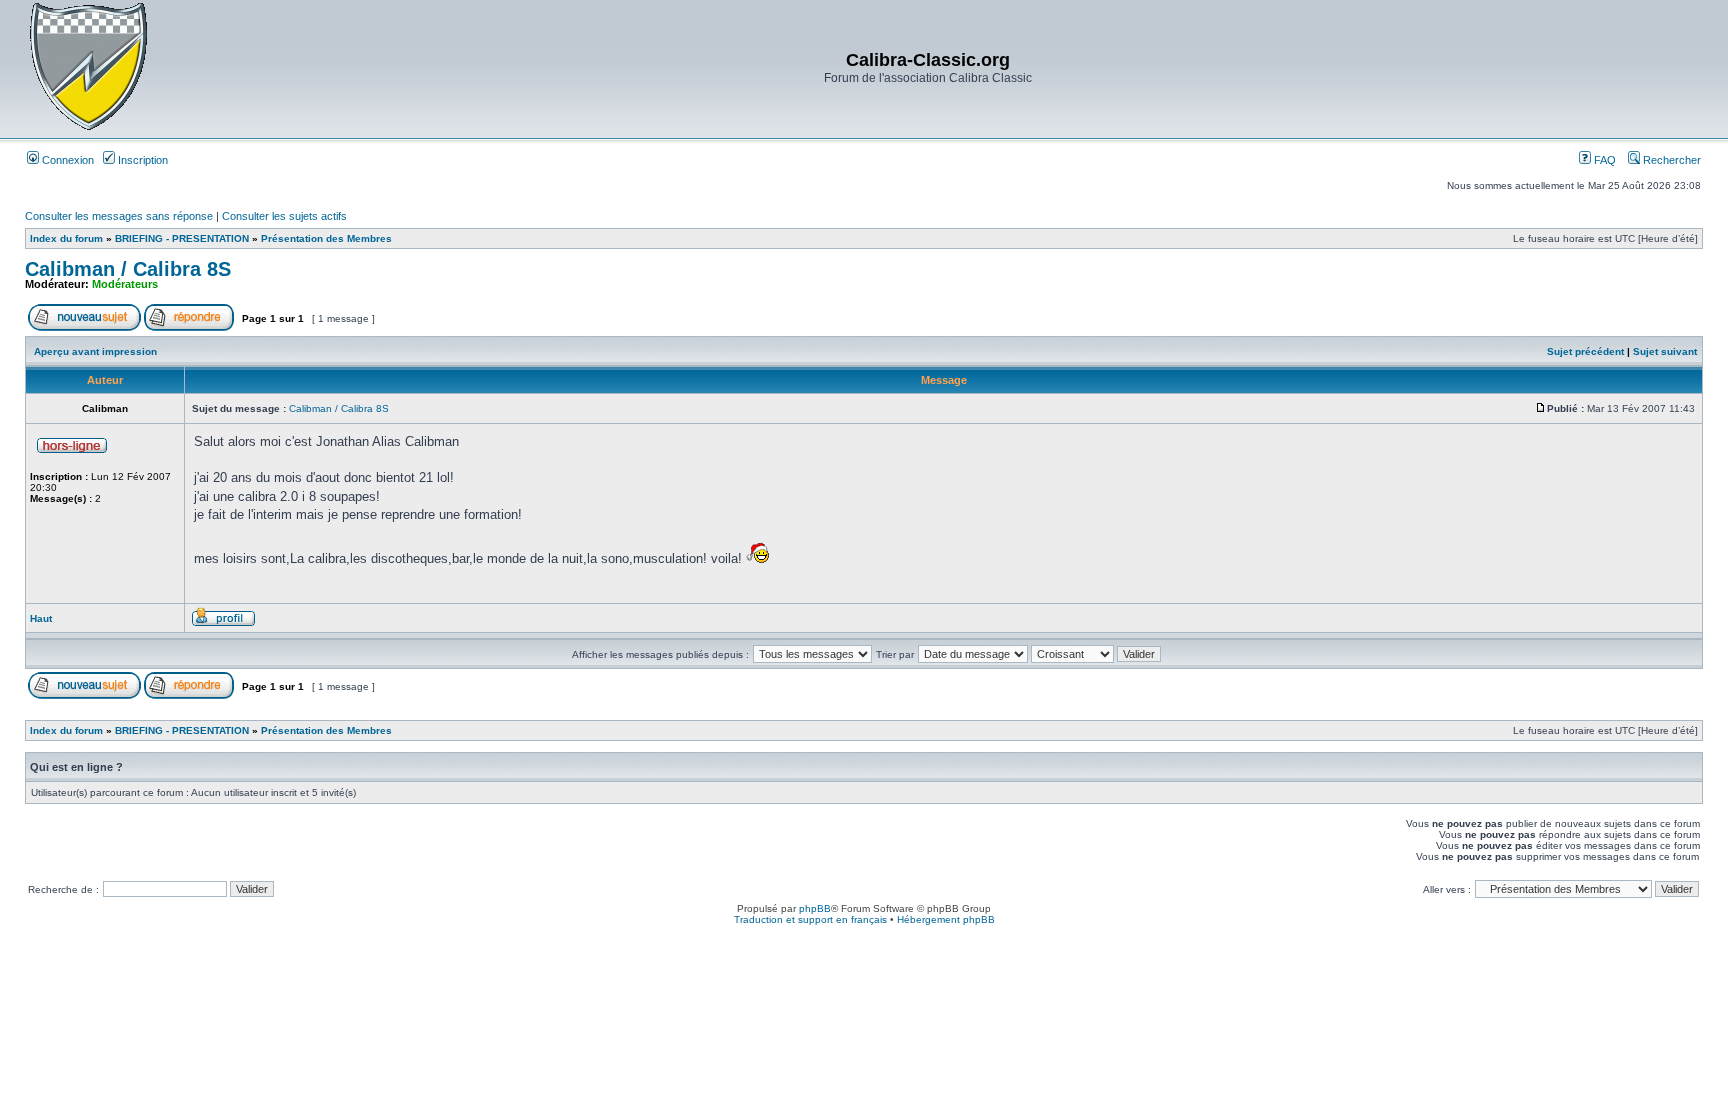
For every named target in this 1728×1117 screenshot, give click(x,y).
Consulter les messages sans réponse (119, 216)
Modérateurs (125, 284)
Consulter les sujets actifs (284, 216)
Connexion (66, 160)
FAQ (1603, 160)
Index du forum (66, 238)
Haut (41, 618)
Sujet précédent (1585, 351)
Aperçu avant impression (95, 351)
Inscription (141, 160)
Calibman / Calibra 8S (128, 269)
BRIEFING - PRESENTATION (182, 238)
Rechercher (1670, 160)
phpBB (815, 908)
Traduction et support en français (810, 919)
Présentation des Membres (326, 238)
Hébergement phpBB (946, 919)
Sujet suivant (1665, 351)
